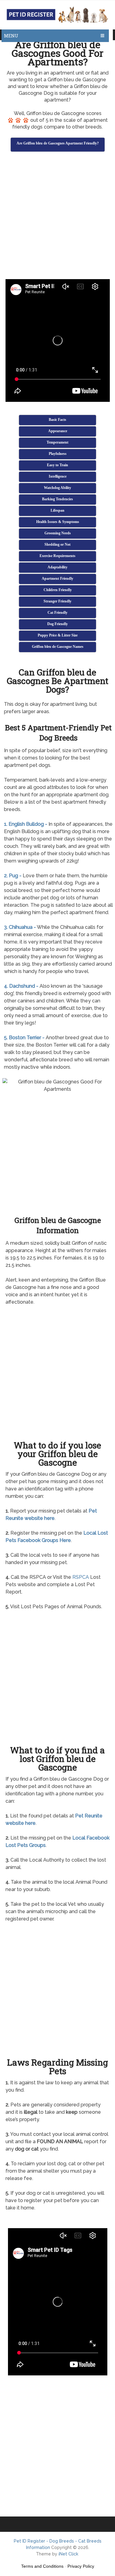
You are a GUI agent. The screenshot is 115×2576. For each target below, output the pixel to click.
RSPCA (81, 1577)
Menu (11, 36)
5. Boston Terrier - (24, 1038)
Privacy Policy (81, 2566)
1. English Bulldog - (26, 824)
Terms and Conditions (42, 2566)
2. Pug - (13, 876)
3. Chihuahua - (20, 927)
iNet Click (68, 2554)
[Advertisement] (57, 216)
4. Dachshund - (21, 986)
